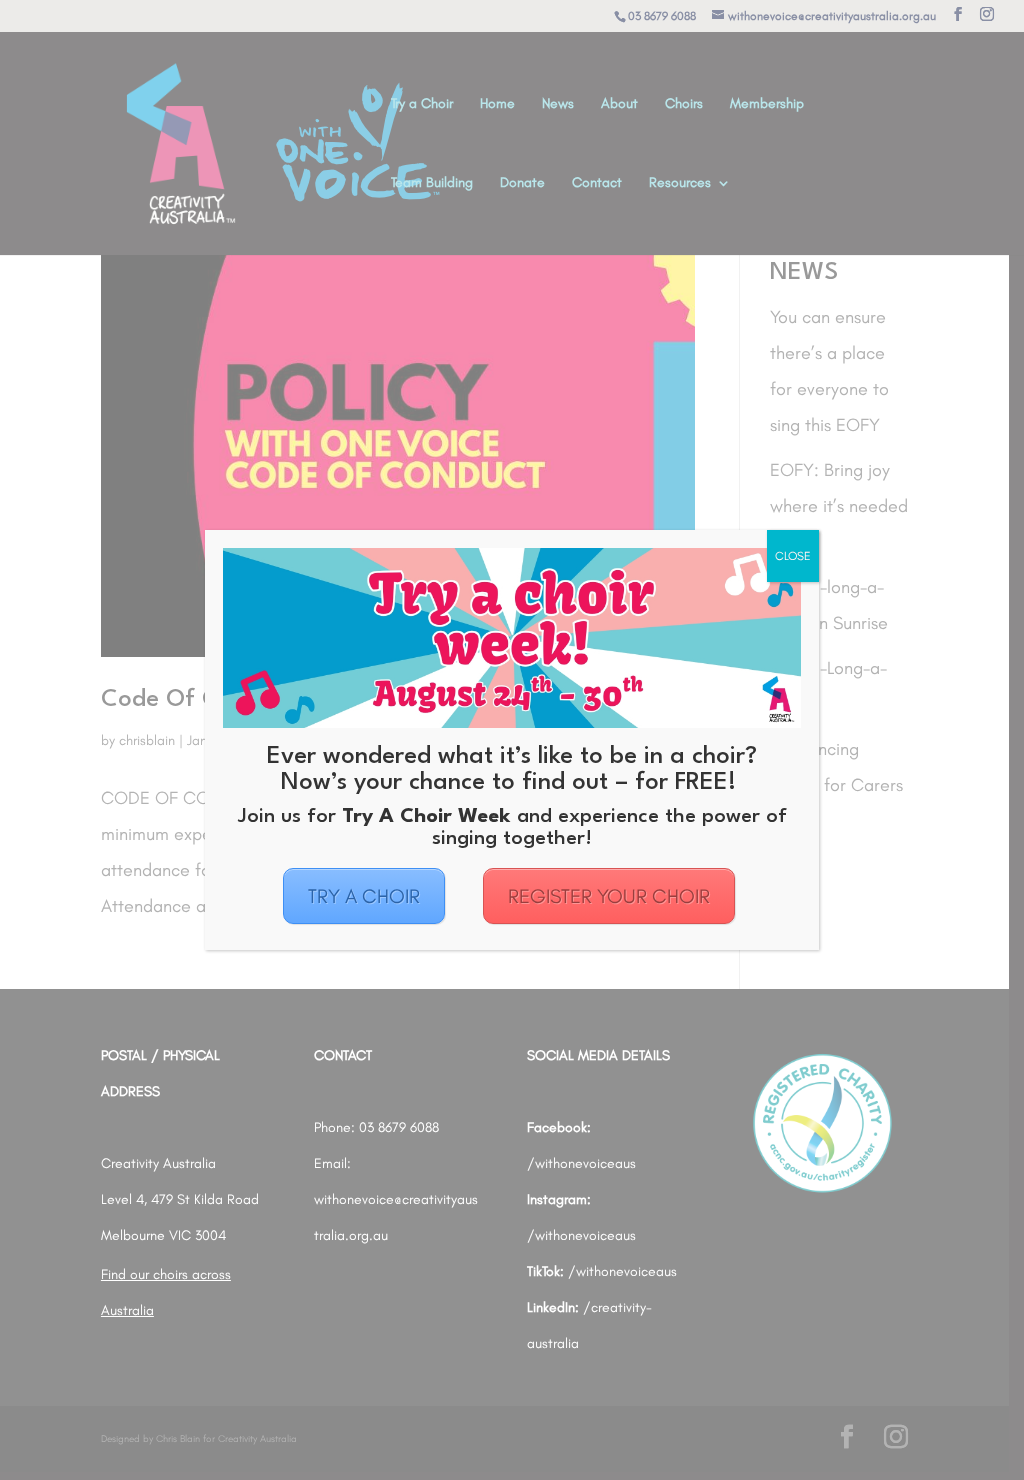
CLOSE (793, 556)
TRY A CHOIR (364, 896)
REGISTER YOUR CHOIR (609, 896)
